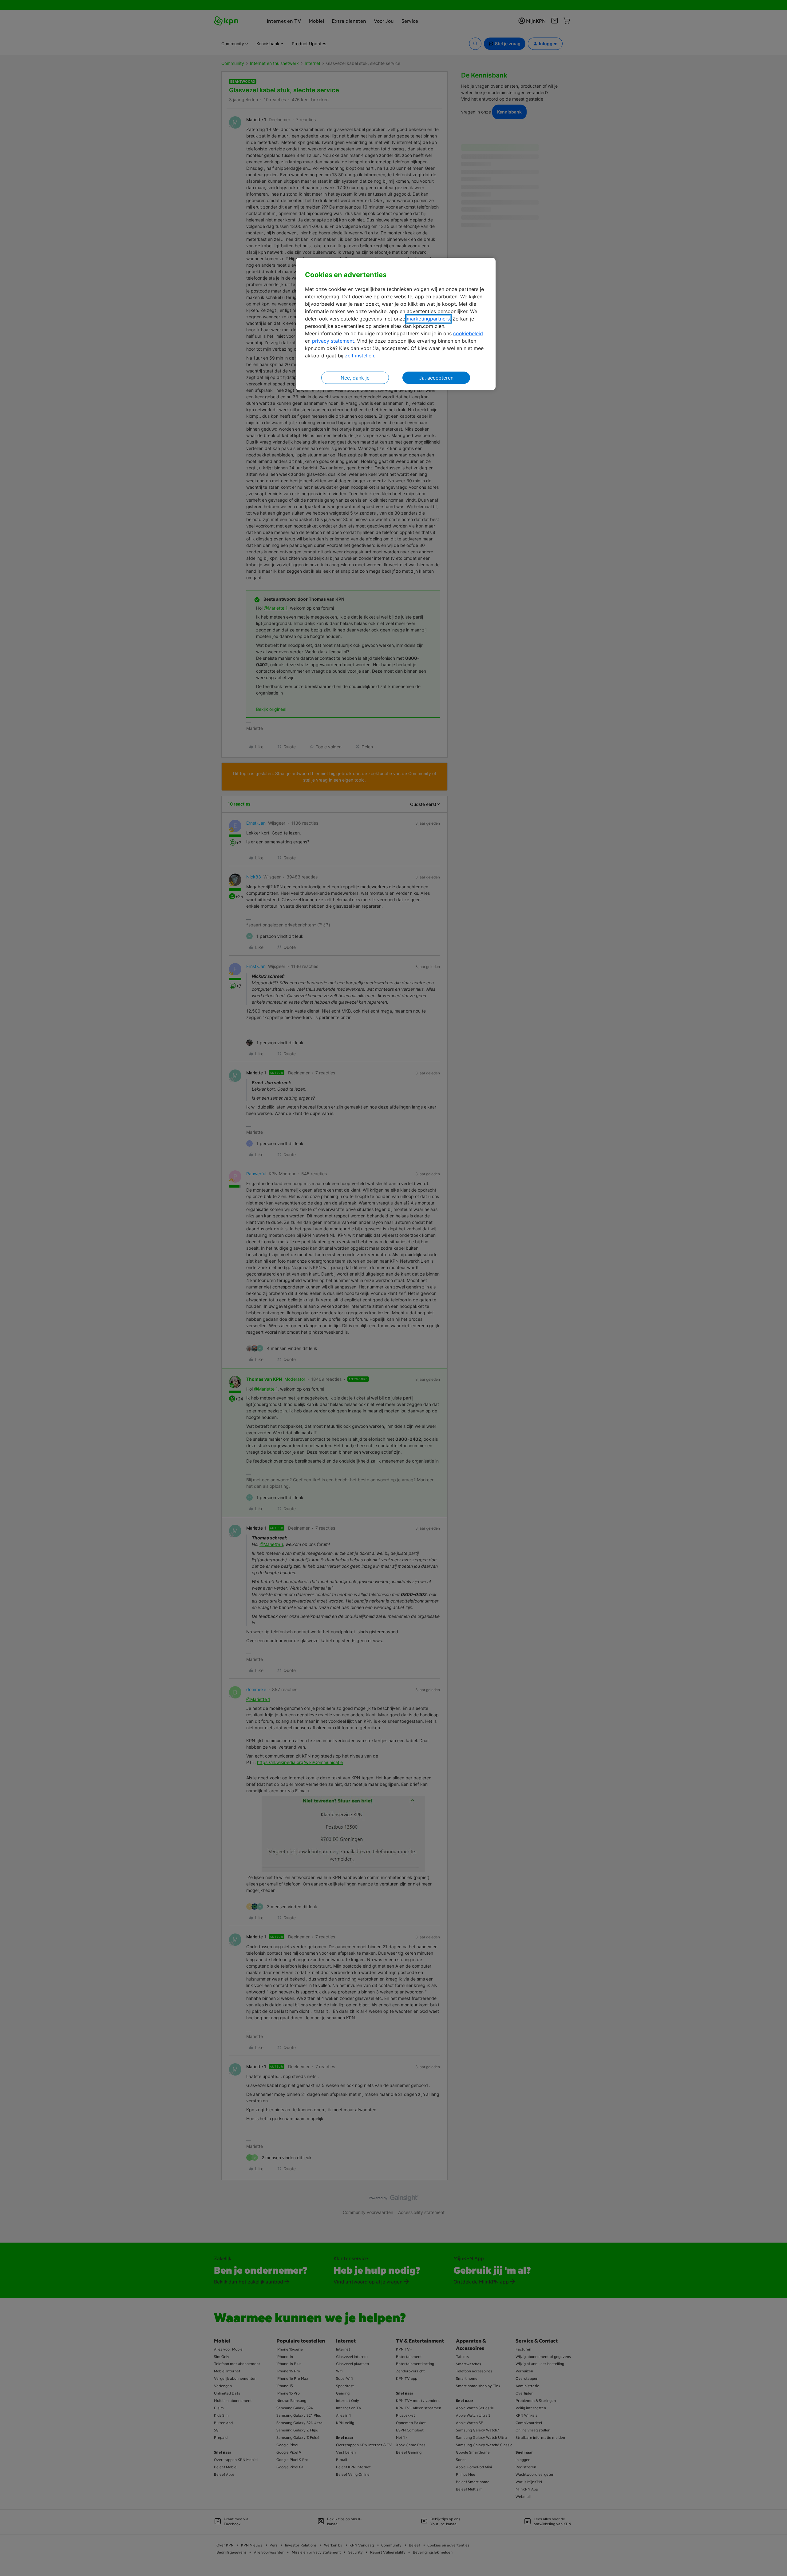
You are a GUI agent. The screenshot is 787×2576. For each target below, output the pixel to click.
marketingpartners (428, 319)
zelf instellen (360, 356)
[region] (396, 324)
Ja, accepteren (436, 378)
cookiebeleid (468, 333)
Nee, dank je (355, 378)
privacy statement (333, 341)
